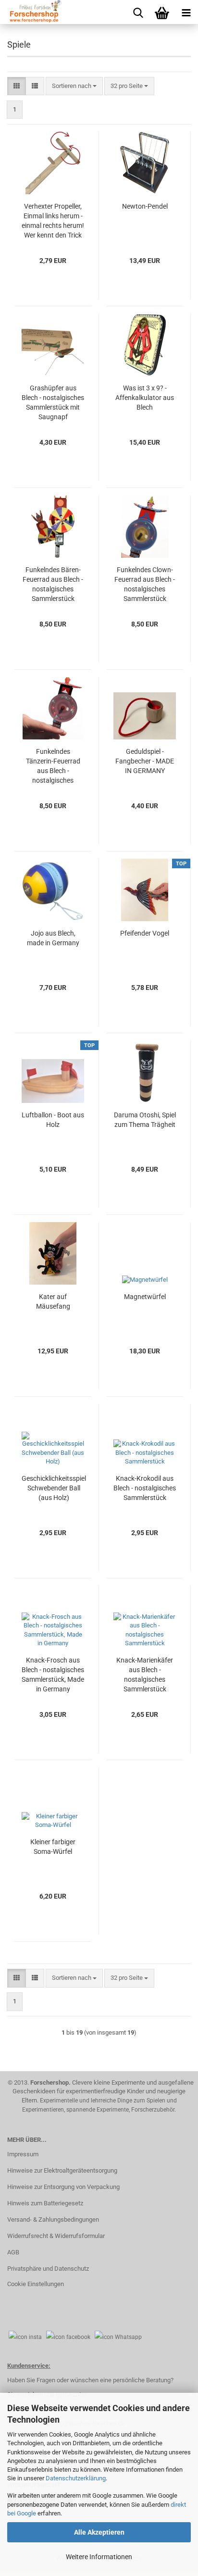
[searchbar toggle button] (138, 12)
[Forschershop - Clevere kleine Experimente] (31, 12)
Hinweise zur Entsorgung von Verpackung (63, 2187)
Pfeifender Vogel (145, 933)
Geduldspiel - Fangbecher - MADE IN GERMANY (145, 761)
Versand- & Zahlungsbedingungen (53, 2220)
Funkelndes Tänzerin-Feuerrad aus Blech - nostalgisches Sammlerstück (53, 766)
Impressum (23, 2154)
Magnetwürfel (145, 1297)
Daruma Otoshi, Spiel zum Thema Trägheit (145, 1120)
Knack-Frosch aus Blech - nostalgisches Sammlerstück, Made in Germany (53, 1675)
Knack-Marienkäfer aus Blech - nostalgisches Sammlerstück (145, 1675)
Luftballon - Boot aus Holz (53, 1120)
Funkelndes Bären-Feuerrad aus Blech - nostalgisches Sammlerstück (53, 584)
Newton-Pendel (145, 206)
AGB (13, 2252)
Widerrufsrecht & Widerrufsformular (56, 2236)
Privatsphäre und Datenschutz (48, 2269)
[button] (17, 86)
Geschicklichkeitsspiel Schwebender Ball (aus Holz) (54, 1488)
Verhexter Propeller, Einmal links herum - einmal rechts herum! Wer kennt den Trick (53, 221)
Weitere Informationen (99, 2557)
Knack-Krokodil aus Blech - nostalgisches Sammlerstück (145, 1488)
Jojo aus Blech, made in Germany (53, 938)
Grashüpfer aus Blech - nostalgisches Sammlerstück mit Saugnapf (53, 402)
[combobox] (74, 86)
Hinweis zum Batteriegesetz (45, 2203)
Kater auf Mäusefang (53, 1301)
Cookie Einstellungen (36, 2284)
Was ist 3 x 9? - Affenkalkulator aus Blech (145, 398)
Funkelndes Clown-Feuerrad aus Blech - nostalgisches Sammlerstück (145, 584)
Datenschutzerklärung (76, 2478)
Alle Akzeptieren (99, 2532)
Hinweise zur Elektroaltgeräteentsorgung (62, 2170)
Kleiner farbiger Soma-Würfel (53, 1847)
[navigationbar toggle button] (186, 12)
